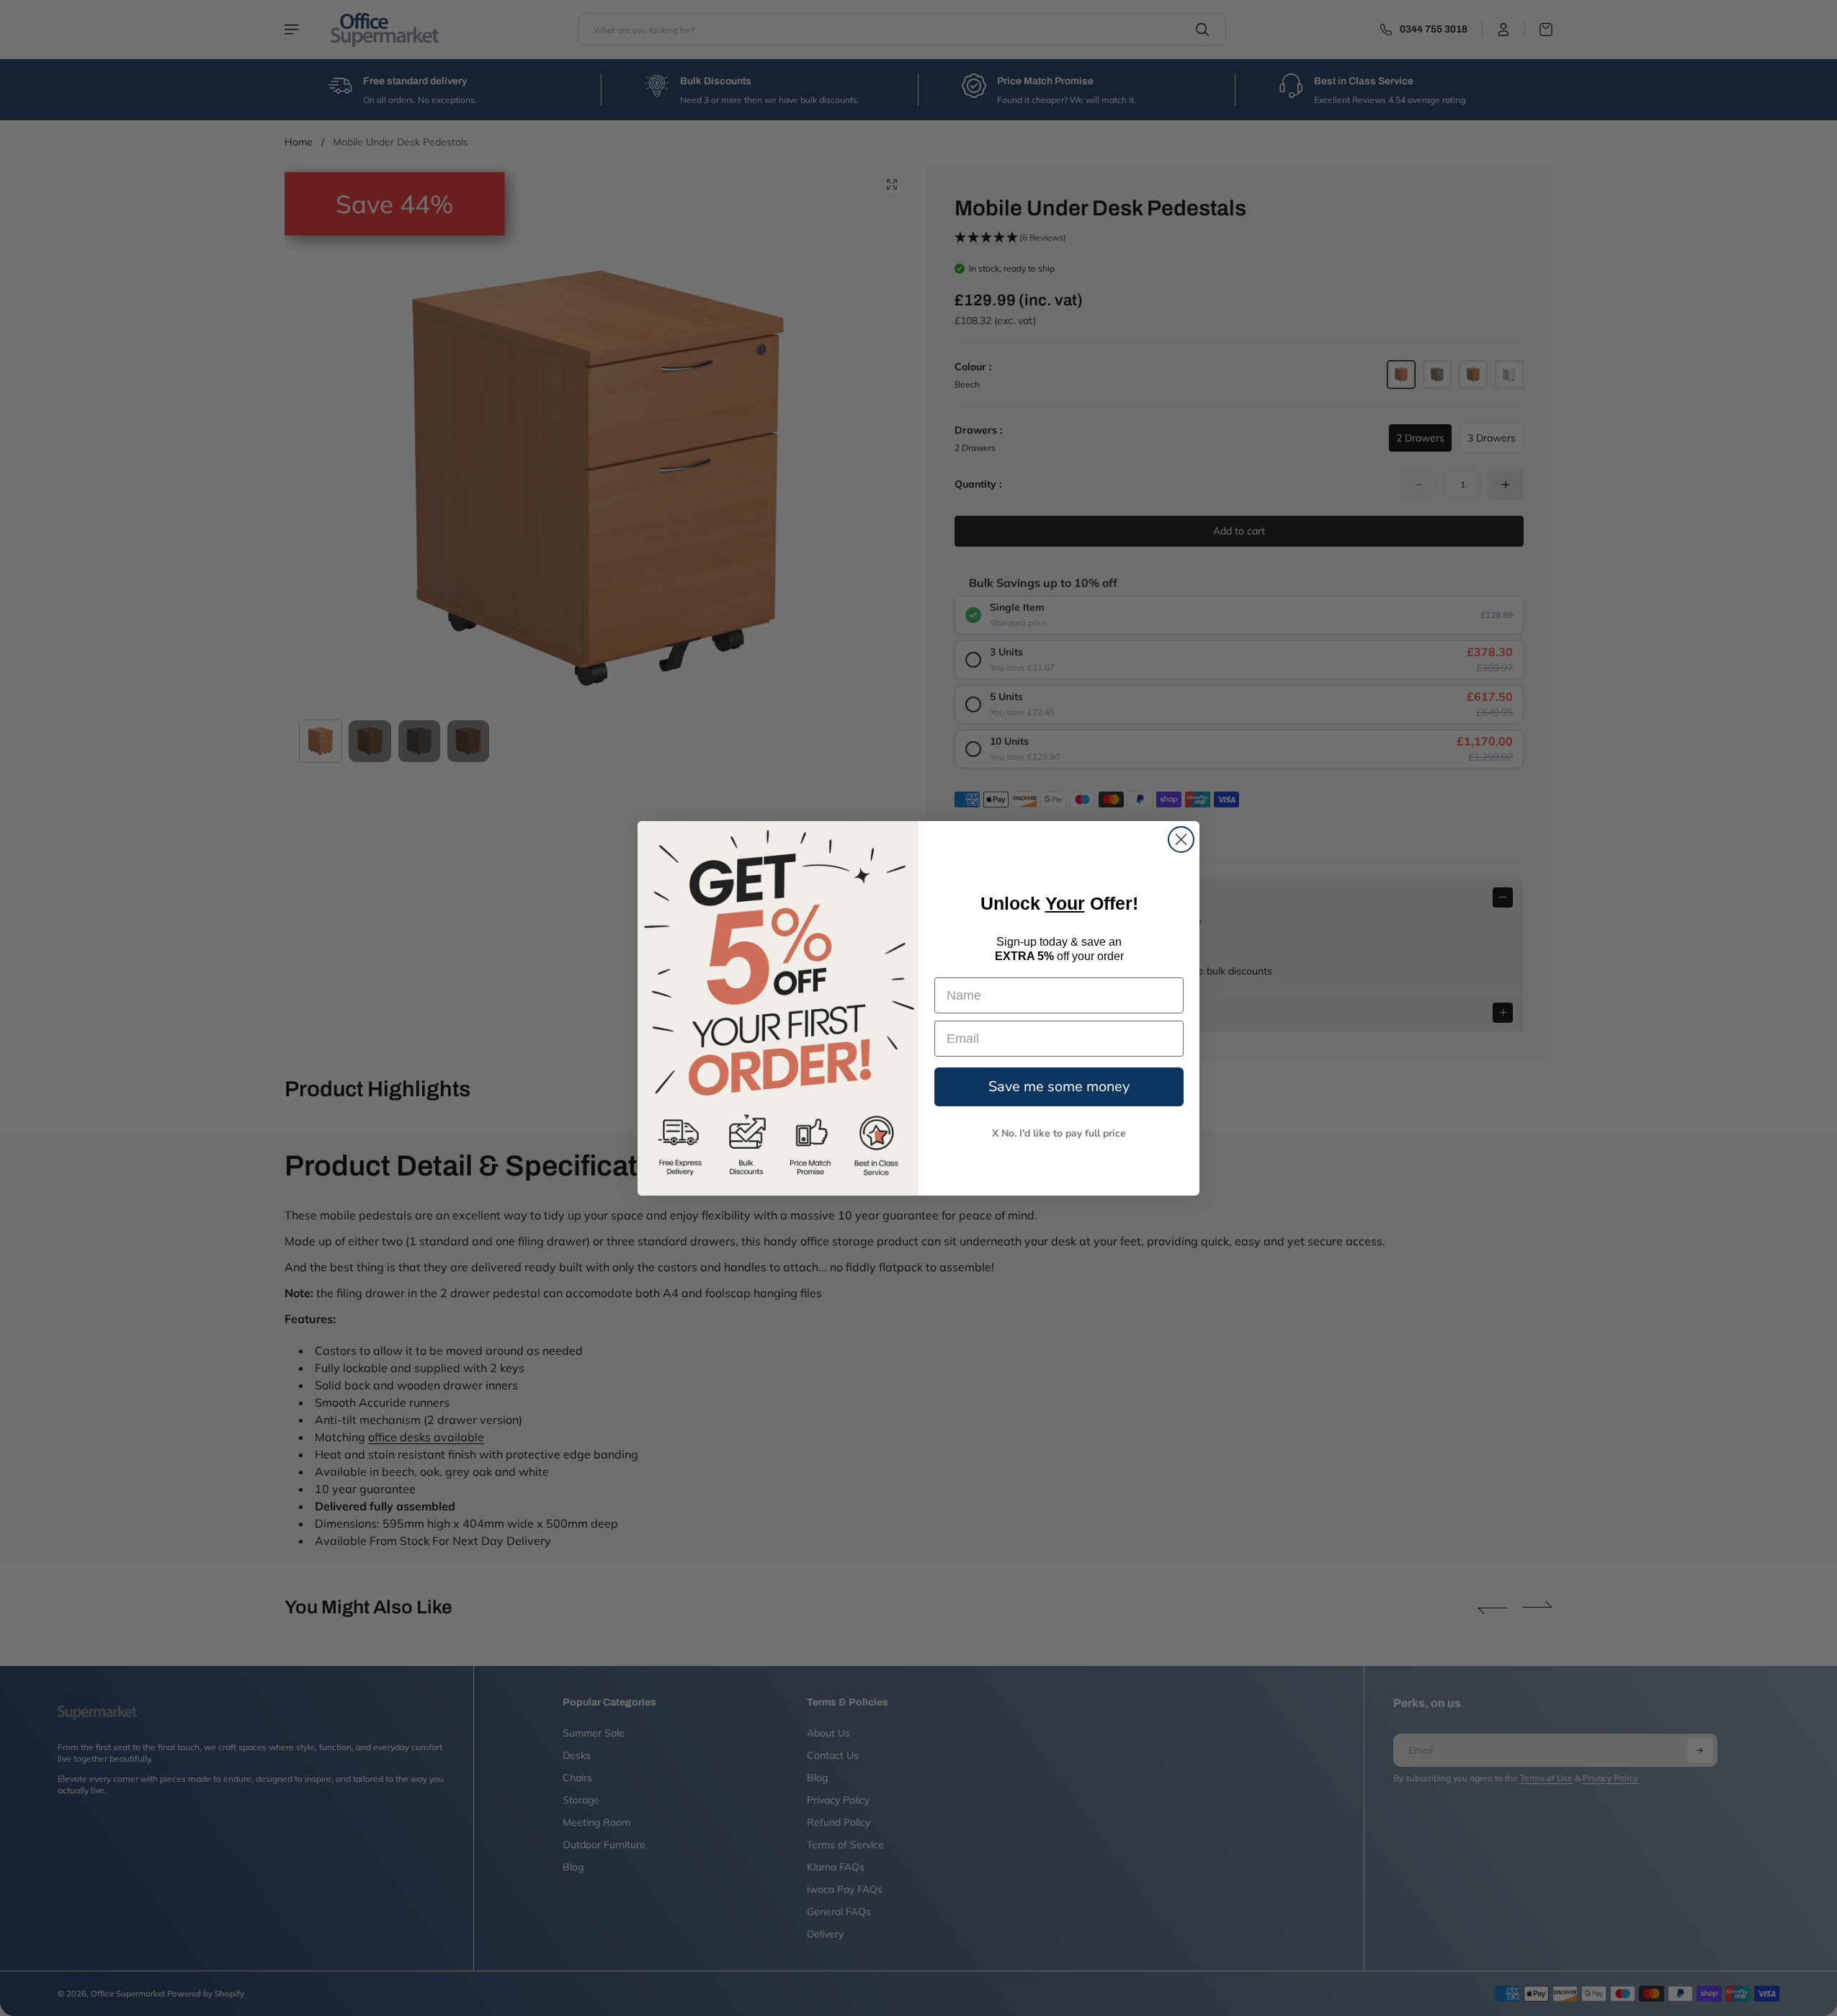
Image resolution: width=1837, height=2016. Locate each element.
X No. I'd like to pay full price (1059, 1133)
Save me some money (1059, 1087)
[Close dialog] (1181, 839)
